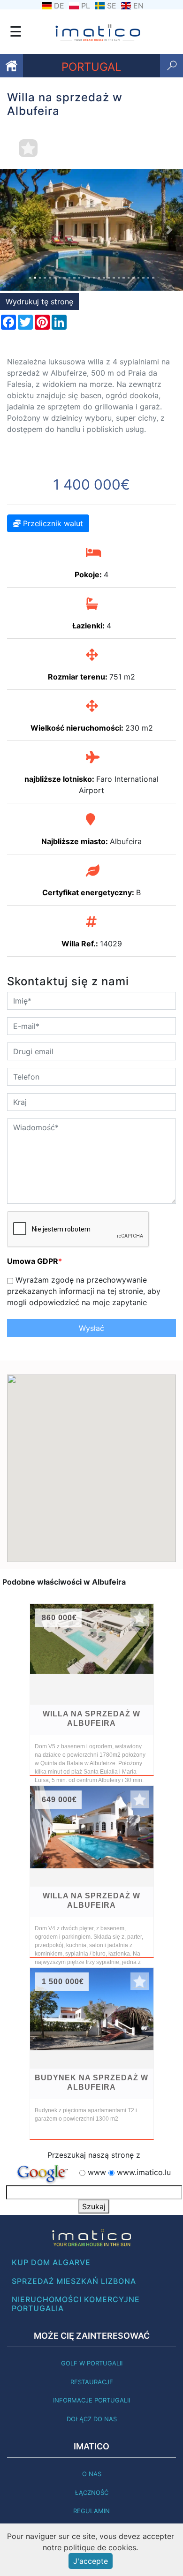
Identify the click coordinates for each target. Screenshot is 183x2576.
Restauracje (92, 2382)
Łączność (92, 2493)
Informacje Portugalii (91, 2400)
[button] (14, 230)
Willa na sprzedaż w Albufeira (91, 1719)
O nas (92, 2474)
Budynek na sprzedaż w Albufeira (91, 2082)
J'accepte (91, 2561)
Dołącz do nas (92, 2419)
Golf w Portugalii (92, 2363)
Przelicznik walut (52, 523)
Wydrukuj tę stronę (39, 302)
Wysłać (91, 1328)
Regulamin (91, 2511)
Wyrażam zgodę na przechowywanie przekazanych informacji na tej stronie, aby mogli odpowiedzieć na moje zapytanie (84, 1291)
